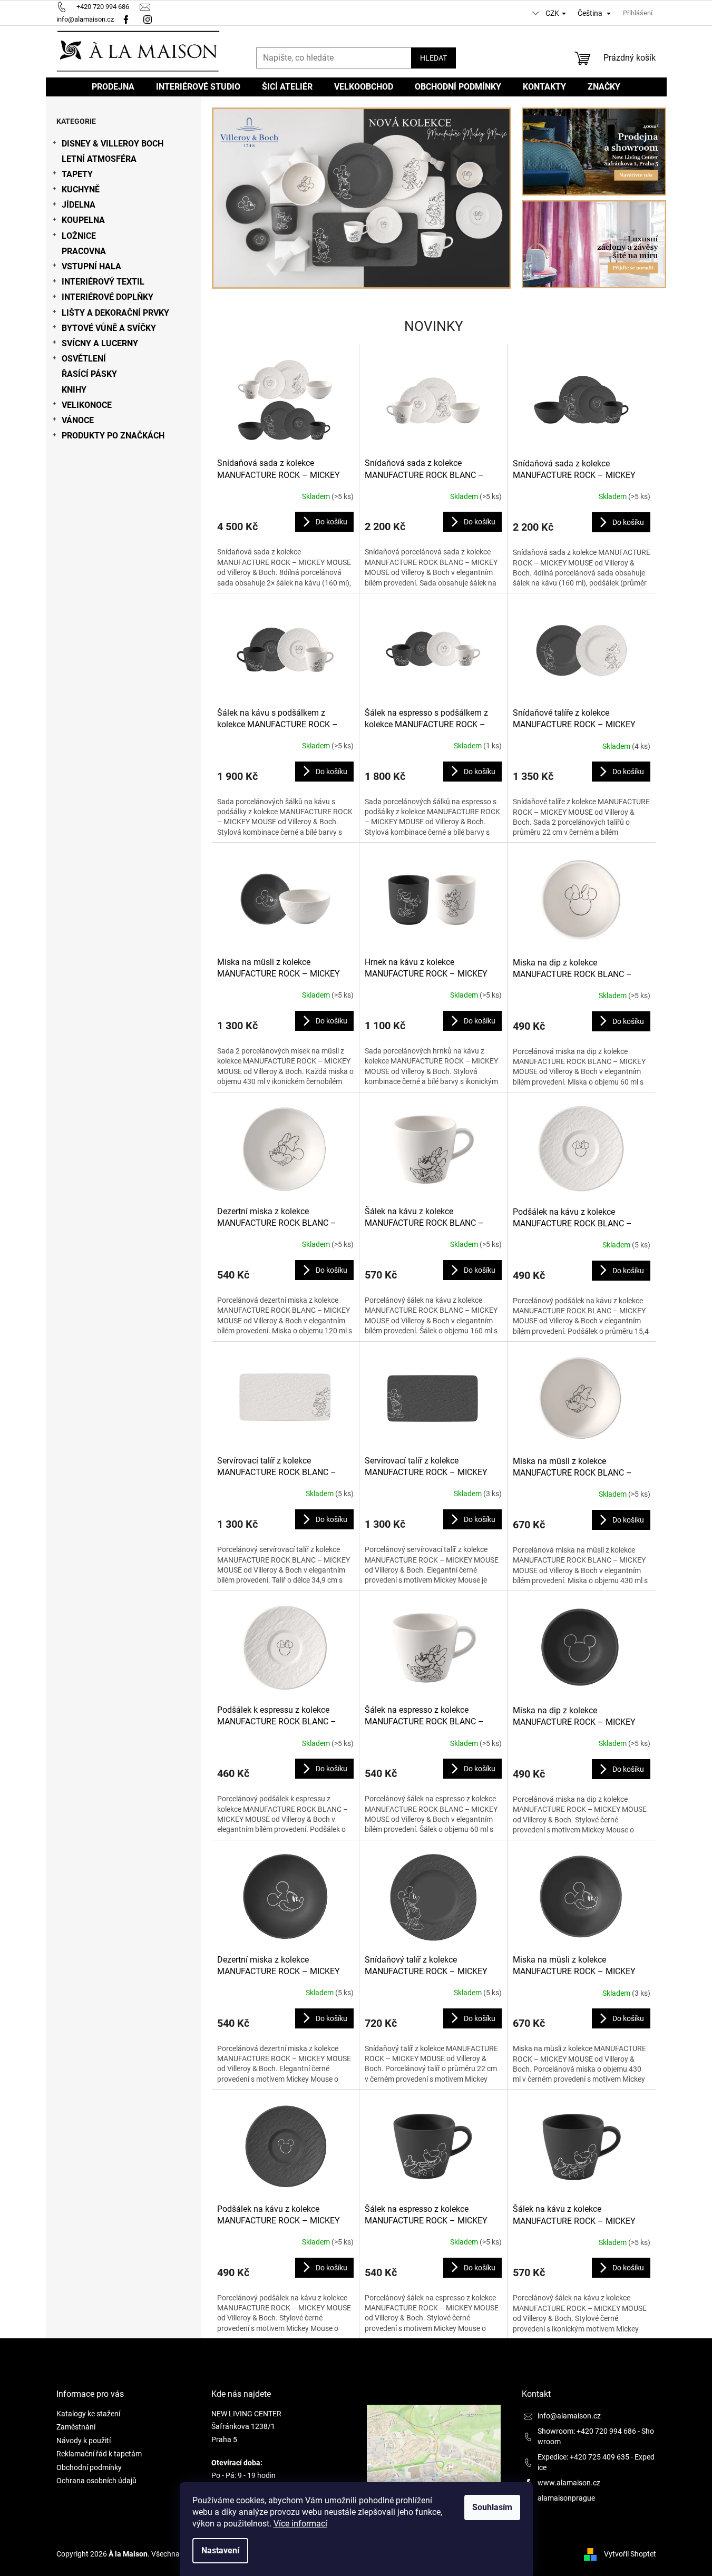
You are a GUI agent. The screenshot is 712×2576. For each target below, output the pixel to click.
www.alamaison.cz (569, 2483)
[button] (234, 198)
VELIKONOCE (87, 405)
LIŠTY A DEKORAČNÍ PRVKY (115, 313)
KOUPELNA (83, 220)
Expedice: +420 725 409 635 (583, 2457)
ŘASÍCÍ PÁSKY (89, 374)
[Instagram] (149, 19)
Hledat (433, 58)
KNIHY (74, 390)
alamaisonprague (566, 2498)
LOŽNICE (79, 236)
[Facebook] (126, 19)
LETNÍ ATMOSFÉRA (99, 159)
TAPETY (77, 174)
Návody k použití (84, 2441)
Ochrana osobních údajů (96, 2481)
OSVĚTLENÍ (84, 359)
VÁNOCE (78, 420)
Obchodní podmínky (89, 2467)
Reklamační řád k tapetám (99, 2454)
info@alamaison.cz (569, 2416)
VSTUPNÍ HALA (91, 266)
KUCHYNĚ (81, 189)
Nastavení (220, 2550)
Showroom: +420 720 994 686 (587, 2431)
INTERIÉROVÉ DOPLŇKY (108, 297)
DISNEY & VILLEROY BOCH (113, 144)
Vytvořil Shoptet (630, 2554)
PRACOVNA (84, 251)
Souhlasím (492, 2507)
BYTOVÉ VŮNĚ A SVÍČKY (109, 328)
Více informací (300, 2524)
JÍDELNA (79, 205)
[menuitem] (113, 87)
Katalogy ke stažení (88, 2414)
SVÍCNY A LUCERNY (100, 343)
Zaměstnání (76, 2427)
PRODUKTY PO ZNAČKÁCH (113, 436)
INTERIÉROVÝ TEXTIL (103, 282)
